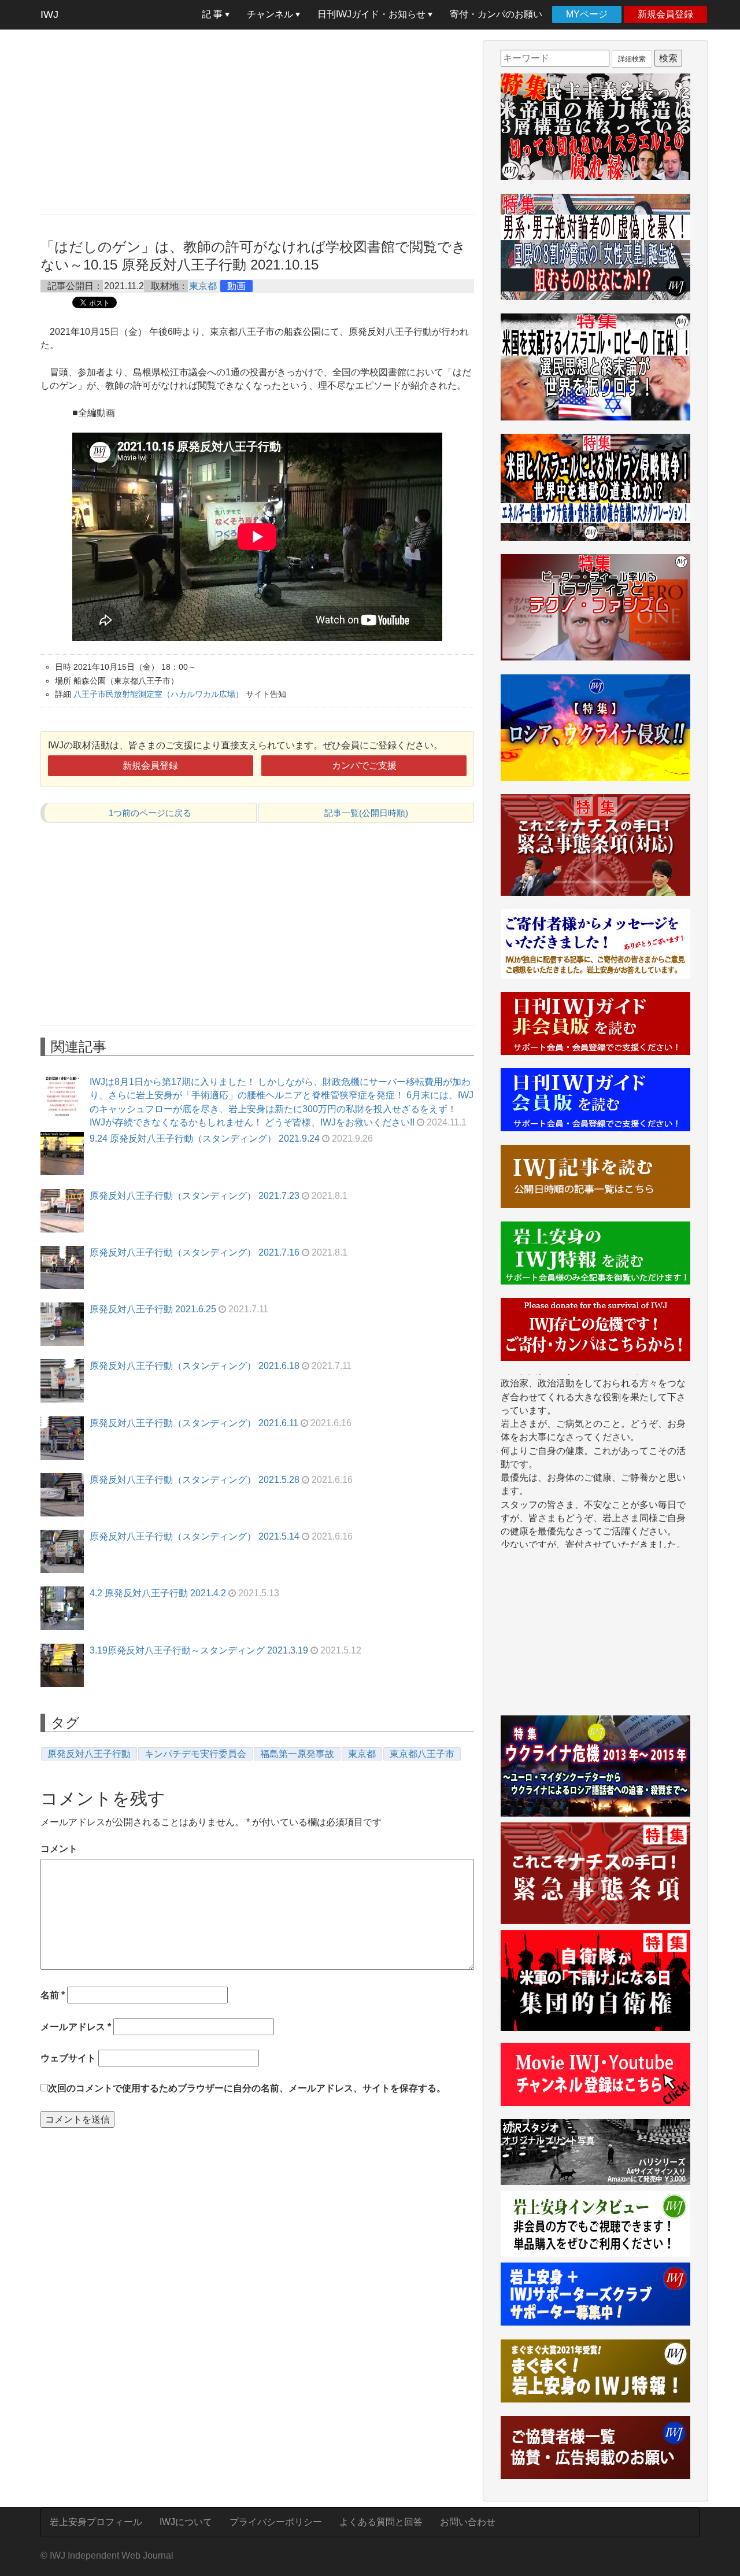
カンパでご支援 (364, 765)
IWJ (49, 14)
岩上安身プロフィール (96, 2522)
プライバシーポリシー (276, 2522)
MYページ (587, 14)
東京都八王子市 (422, 1754)
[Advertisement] (257, 121)
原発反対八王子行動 (89, 1754)
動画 (236, 286)
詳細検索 (632, 59)
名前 (53, 1995)
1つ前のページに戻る (150, 813)
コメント (59, 1849)
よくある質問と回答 (381, 2522)
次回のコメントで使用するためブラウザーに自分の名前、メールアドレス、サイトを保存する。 (247, 2088)
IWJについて (186, 2522)
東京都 (203, 286)
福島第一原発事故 (297, 1754)
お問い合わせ (468, 2522)
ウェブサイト (68, 2058)
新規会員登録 (665, 14)
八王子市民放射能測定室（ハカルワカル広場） (158, 694)
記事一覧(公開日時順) (366, 813)
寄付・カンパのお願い (496, 14)
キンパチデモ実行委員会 (195, 1754)
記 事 (213, 14)
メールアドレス (76, 2027)
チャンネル (271, 14)
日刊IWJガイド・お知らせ (373, 14)
